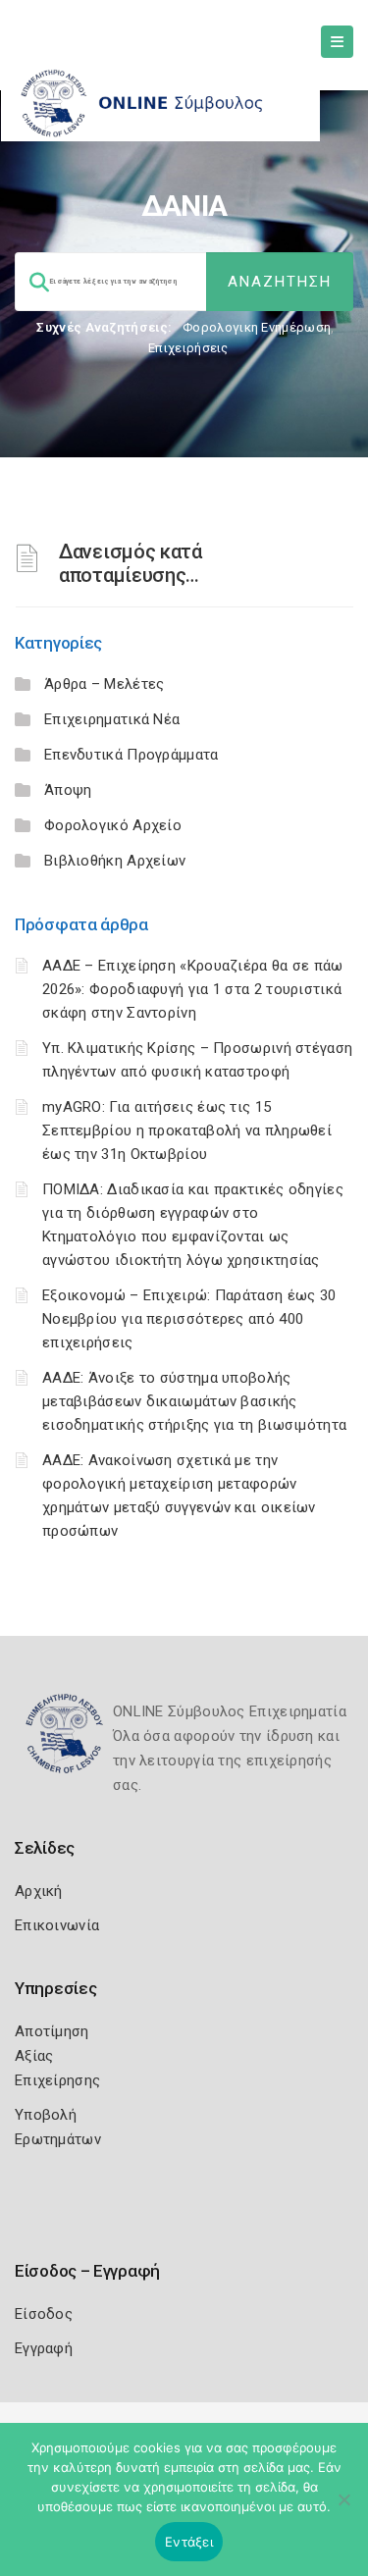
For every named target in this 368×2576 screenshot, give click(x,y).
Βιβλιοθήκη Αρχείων (115, 861)
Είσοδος (44, 2314)
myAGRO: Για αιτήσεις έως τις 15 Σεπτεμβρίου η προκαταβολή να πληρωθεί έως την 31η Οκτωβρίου (187, 1130)
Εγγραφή (44, 2348)
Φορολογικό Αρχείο (113, 825)
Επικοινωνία (57, 1925)
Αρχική (39, 1891)
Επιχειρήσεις (188, 348)
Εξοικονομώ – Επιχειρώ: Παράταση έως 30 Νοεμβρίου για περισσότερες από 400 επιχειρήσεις (189, 1319)
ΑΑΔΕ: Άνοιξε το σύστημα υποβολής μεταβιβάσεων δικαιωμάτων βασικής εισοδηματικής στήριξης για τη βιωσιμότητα (194, 1401)
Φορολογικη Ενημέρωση (257, 327)
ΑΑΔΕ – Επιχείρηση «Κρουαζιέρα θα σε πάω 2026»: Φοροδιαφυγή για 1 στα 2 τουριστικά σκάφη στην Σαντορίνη (193, 989)
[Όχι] (343, 2509)
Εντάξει (189, 2542)
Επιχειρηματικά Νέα (112, 719)
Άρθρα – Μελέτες (105, 684)
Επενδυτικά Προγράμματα (131, 755)
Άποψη (68, 790)
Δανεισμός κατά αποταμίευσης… (131, 563)
